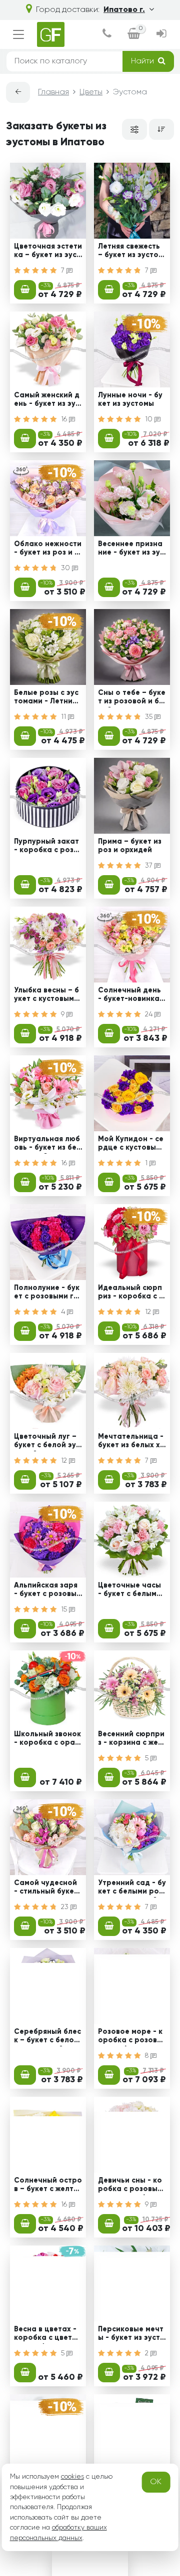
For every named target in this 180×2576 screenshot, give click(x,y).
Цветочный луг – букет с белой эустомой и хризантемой (47, 1442)
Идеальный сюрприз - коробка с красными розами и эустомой (130, 1293)
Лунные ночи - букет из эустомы (130, 400)
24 (150, 1014)
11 (64, 717)
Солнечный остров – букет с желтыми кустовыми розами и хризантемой (48, 2186)
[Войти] (161, 35)
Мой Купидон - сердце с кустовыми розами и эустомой (132, 1145)
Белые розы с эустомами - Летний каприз (46, 698)
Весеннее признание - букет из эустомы (131, 550)
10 (150, 419)
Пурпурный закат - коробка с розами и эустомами (46, 847)
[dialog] (107, 35)
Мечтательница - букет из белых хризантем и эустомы (131, 1442)
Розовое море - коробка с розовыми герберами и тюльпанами (131, 2037)
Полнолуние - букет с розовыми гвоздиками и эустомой (47, 1293)
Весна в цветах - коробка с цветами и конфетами (48, 2335)
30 (66, 568)
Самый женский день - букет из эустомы (47, 401)
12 (149, 1312)
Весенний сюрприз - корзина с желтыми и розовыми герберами (131, 1740)
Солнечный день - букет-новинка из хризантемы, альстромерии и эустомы (132, 996)
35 (150, 717)
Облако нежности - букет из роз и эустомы (48, 550)
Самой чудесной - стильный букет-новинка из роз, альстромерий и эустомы (48, 1889)
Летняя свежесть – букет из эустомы (131, 252)
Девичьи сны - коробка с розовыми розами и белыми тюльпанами (131, 2186)
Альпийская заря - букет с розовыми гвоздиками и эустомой (48, 1591)
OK (156, 2482)
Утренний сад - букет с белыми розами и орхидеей (132, 1889)
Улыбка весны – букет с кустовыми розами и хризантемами (47, 996)
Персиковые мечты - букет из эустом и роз (131, 2335)
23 (66, 1907)
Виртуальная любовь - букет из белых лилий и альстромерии (47, 1145)
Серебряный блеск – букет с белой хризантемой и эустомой (47, 2037)
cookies (72, 2477)
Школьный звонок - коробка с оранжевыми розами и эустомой (47, 1740)
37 (150, 866)
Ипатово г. (124, 10)
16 (65, 419)
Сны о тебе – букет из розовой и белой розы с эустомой (132, 698)
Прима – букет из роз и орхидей (130, 846)
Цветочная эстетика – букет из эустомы (48, 252)
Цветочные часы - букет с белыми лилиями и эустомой (131, 1591)
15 (65, 1610)
